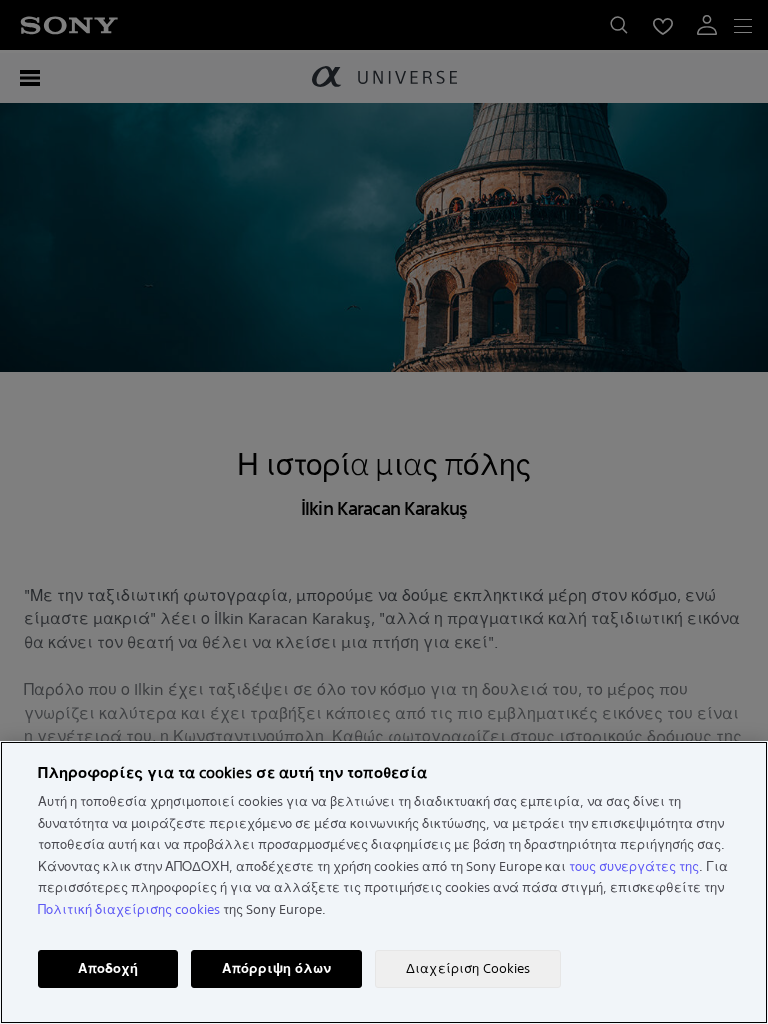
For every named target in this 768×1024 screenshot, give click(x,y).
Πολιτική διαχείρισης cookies (129, 909)
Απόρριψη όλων (276, 968)
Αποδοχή (108, 968)
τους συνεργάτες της (634, 866)
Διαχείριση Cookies (468, 968)
